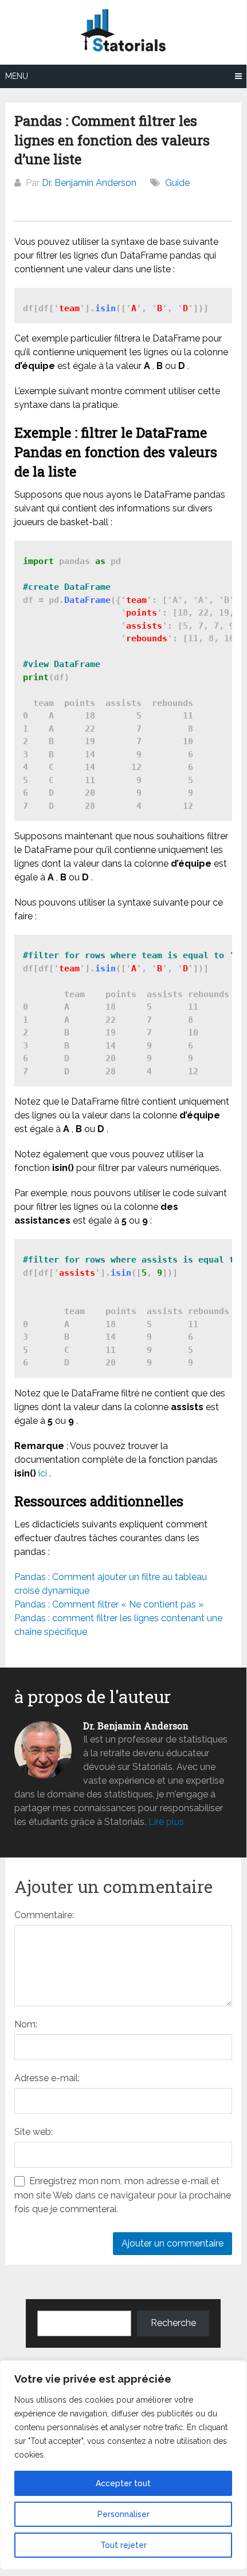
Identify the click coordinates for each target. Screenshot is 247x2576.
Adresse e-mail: (47, 2078)
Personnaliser (123, 2514)
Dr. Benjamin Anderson (89, 183)
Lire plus (166, 1822)
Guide (177, 183)
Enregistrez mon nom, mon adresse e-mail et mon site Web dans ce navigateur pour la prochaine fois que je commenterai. (123, 2195)
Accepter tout (123, 2483)
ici (43, 1473)
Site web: (34, 2132)
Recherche (173, 2323)
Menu (17, 76)
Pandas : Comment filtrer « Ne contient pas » (109, 1604)
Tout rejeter (123, 2545)
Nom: (26, 2024)
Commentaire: (44, 1915)
